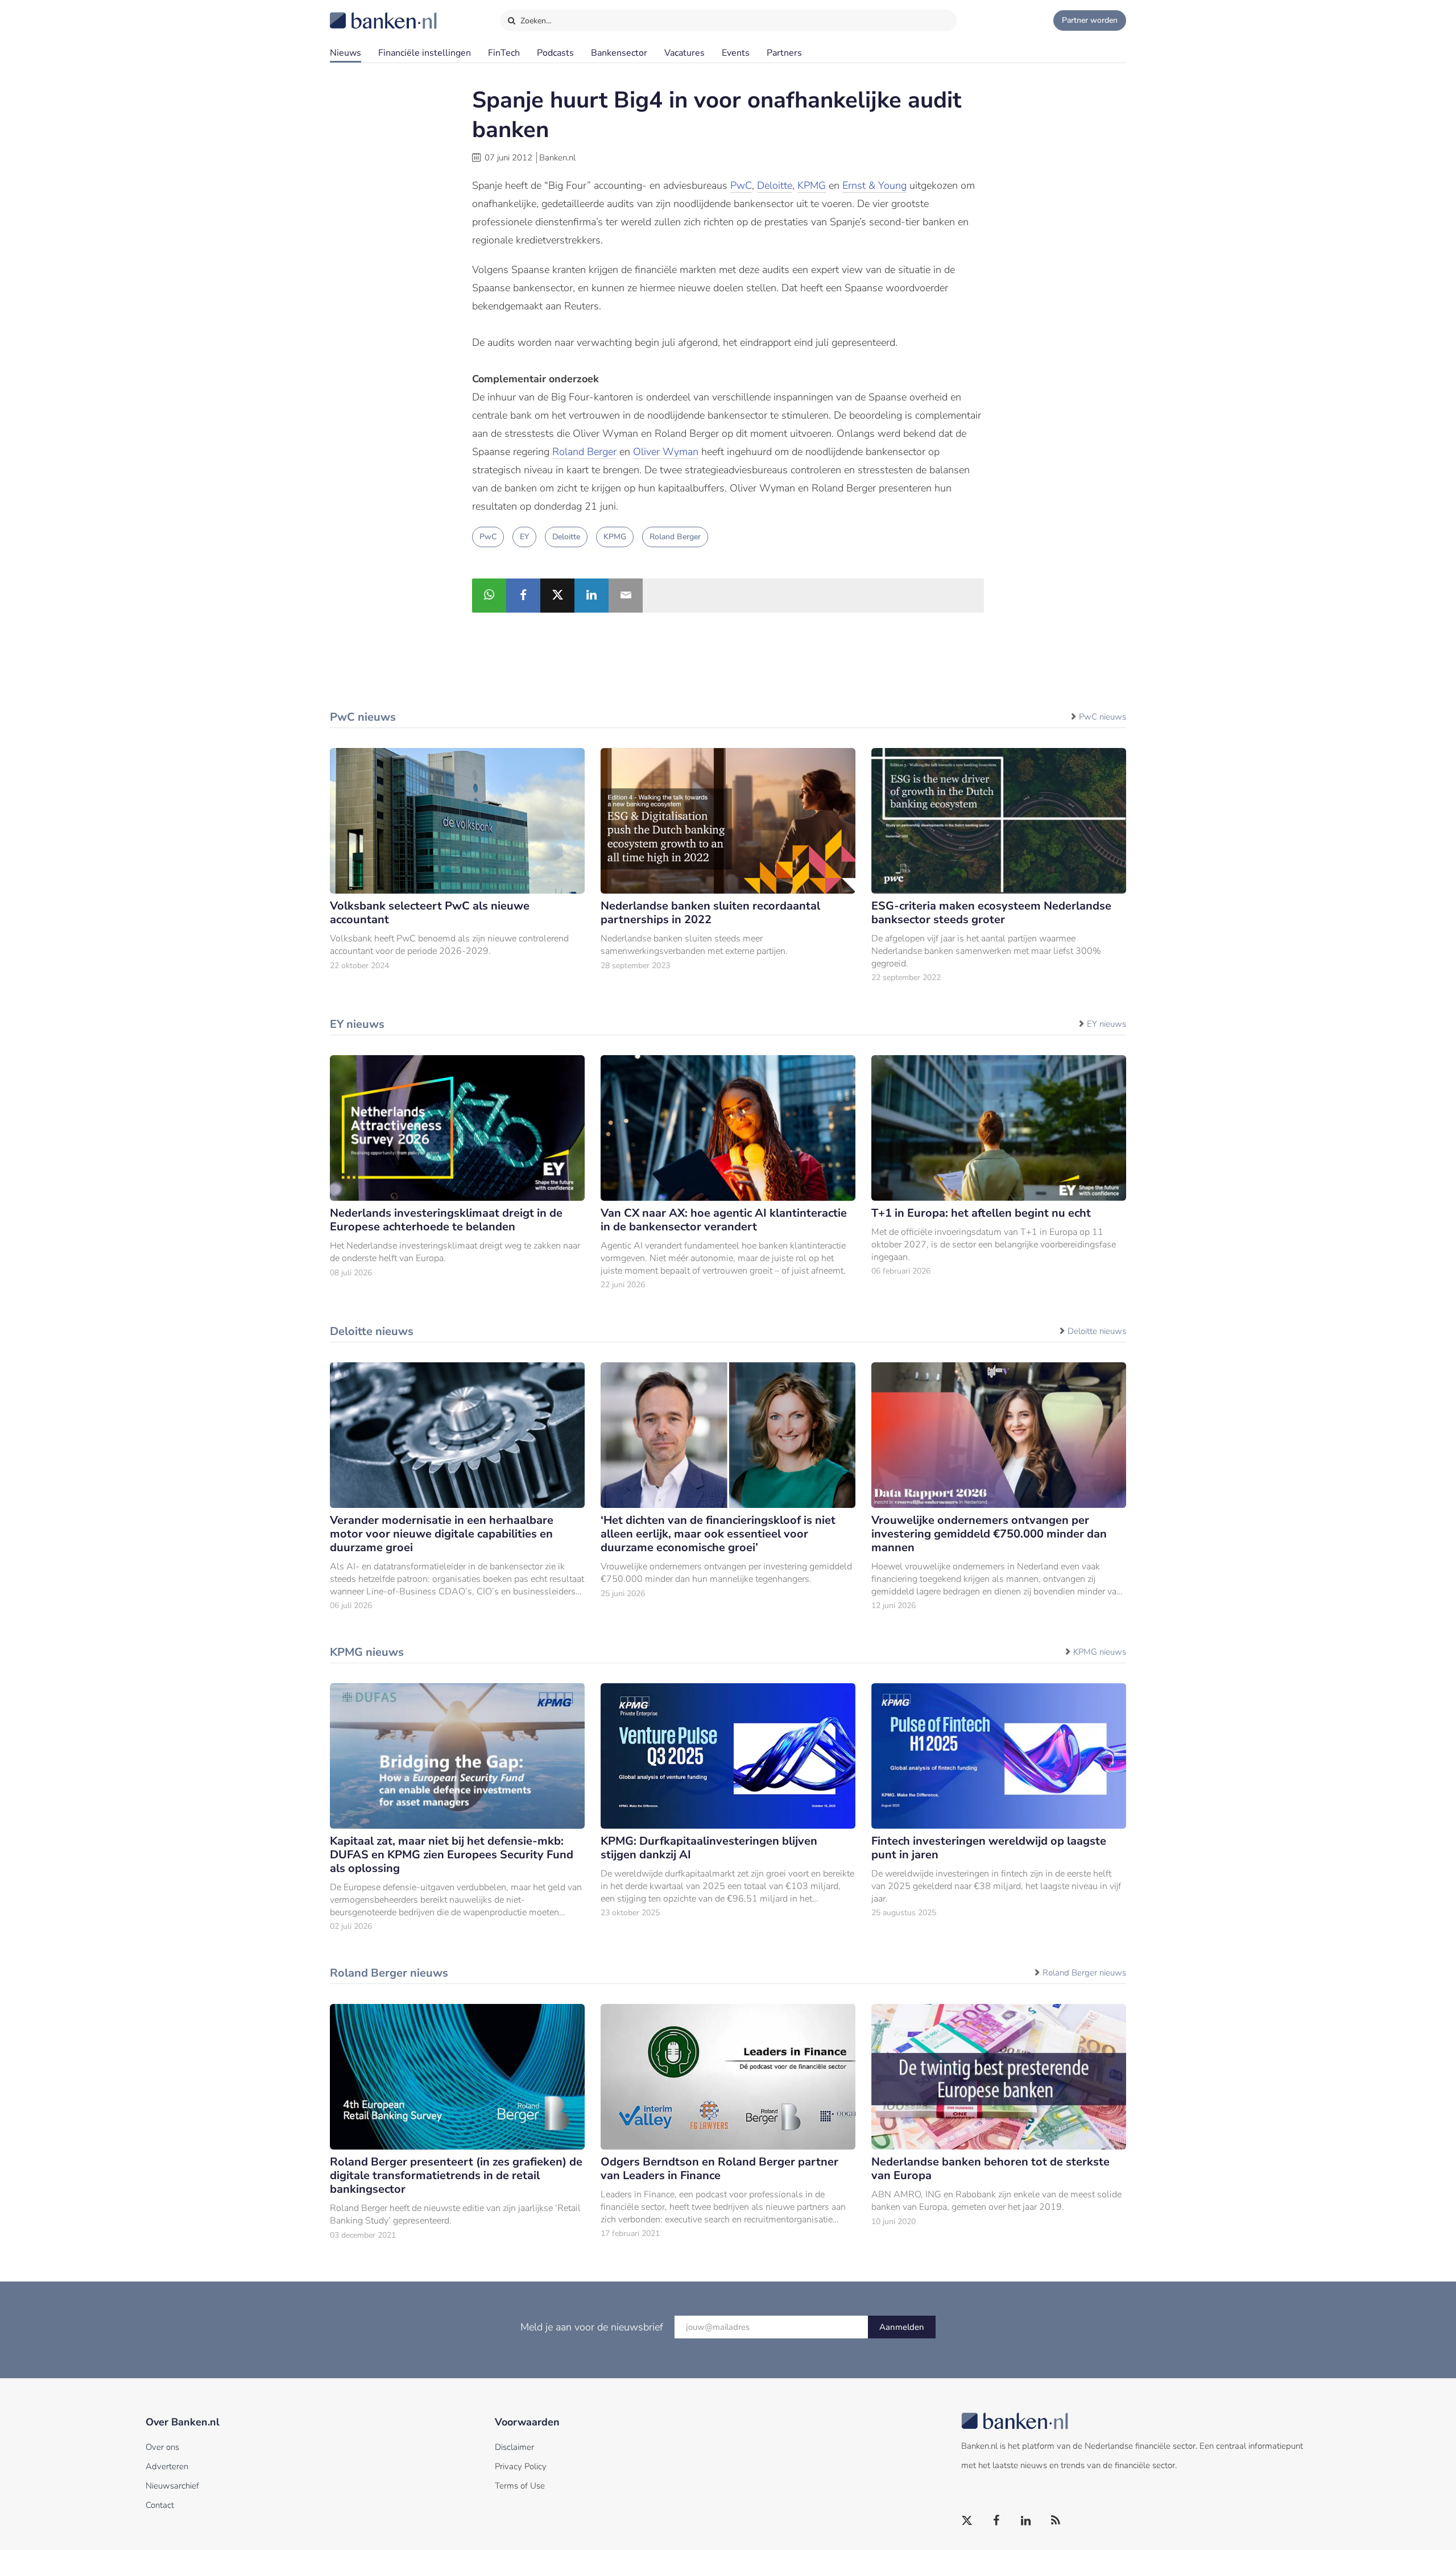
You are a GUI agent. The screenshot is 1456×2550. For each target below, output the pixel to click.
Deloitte (775, 185)
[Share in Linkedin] (591, 596)
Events (736, 53)
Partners (784, 53)
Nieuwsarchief (172, 2486)
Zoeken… (535, 21)
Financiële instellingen (425, 53)
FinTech (504, 53)
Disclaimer (514, 2447)
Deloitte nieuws (1097, 1331)
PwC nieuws (1103, 717)
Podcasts (555, 53)
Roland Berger (584, 452)
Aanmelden (902, 2327)
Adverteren (167, 2466)
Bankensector (619, 53)
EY (524, 537)
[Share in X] (557, 596)
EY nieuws (1107, 1024)
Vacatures (684, 53)
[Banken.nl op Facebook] (997, 2521)
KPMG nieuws (1100, 1652)
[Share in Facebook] (523, 596)
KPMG (812, 185)
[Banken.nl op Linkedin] (1027, 2521)
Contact (160, 2505)
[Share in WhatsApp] (489, 596)
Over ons (162, 2447)
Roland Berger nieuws (1084, 1973)
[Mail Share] (626, 596)
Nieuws (346, 53)
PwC (741, 185)
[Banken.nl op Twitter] (967, 2521)
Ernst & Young (874, 185)
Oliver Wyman (666, 452)
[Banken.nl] (355, 13)
